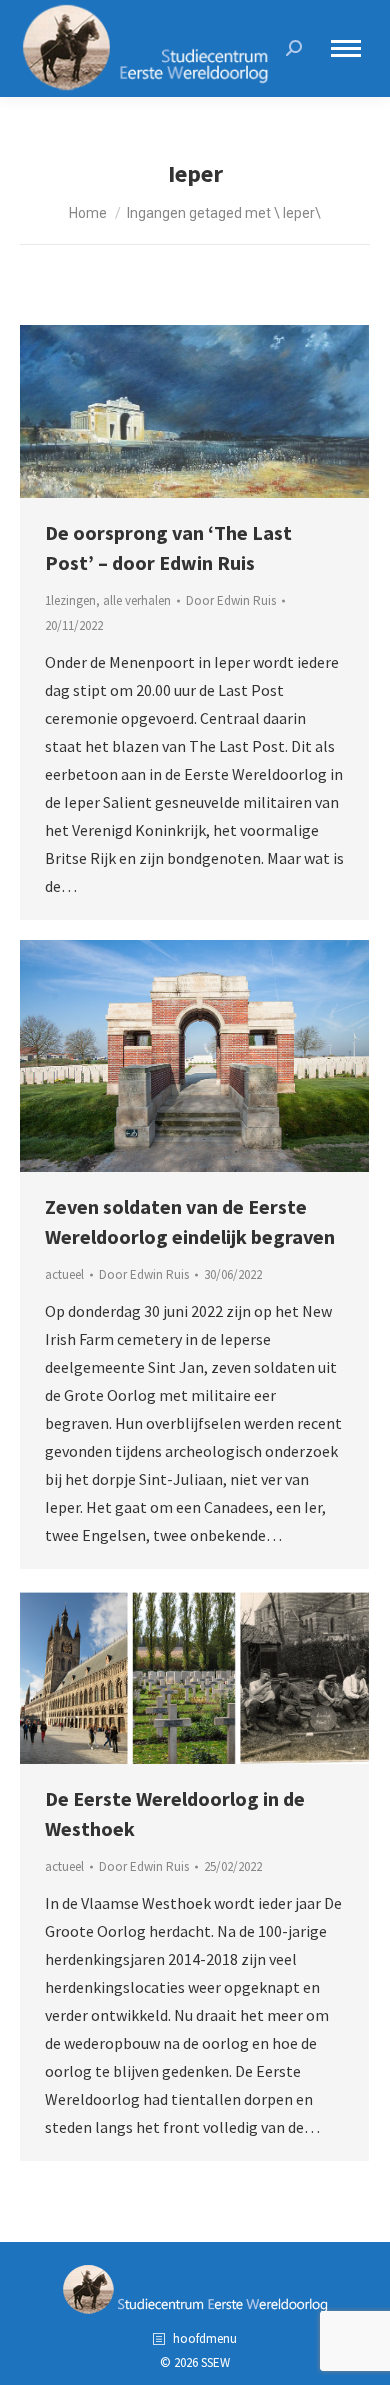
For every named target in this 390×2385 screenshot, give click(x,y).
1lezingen (70, 600)
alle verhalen (137, 600)
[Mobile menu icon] (346, 48)
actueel (64, 1274)
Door (231, 600)
